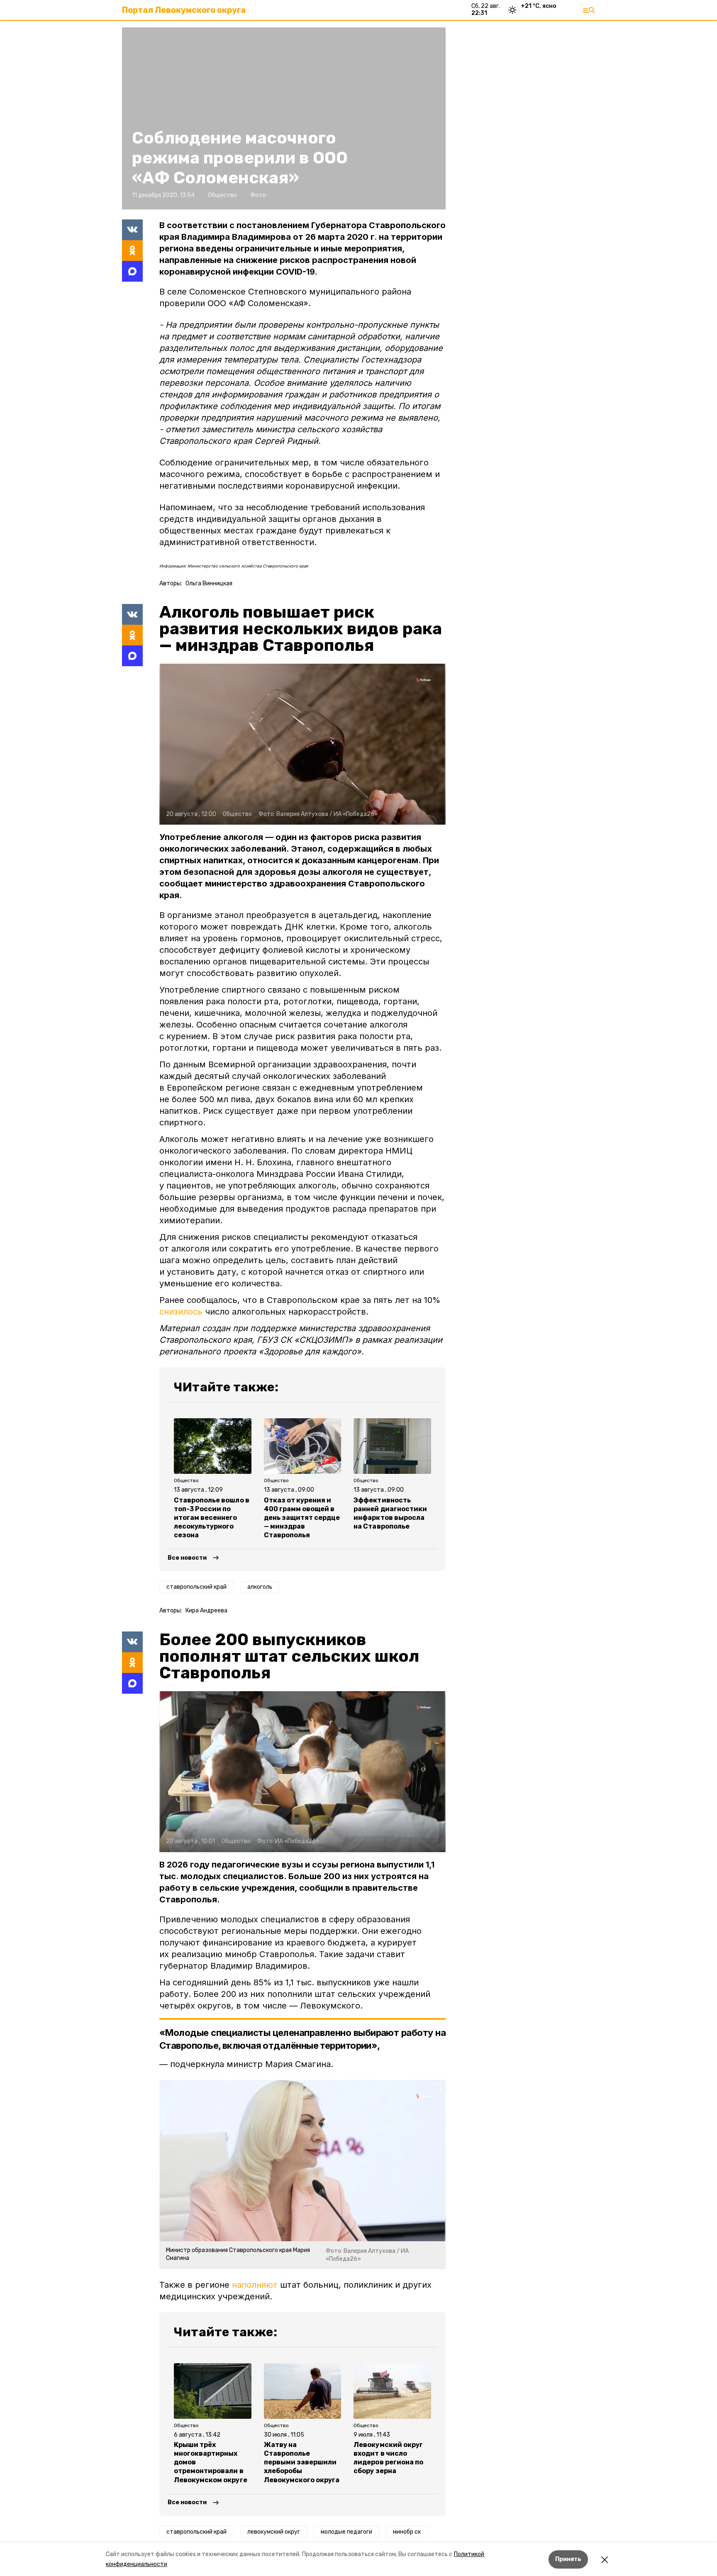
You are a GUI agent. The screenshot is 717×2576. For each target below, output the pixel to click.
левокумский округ (274, 2532)
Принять (568, 2559)
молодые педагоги (346, 2532)
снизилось (181, 1312)
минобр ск (407, 2532)
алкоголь (260, 1587)
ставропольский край (196, 1587)
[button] (302, 744)
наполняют (255, 2285)
